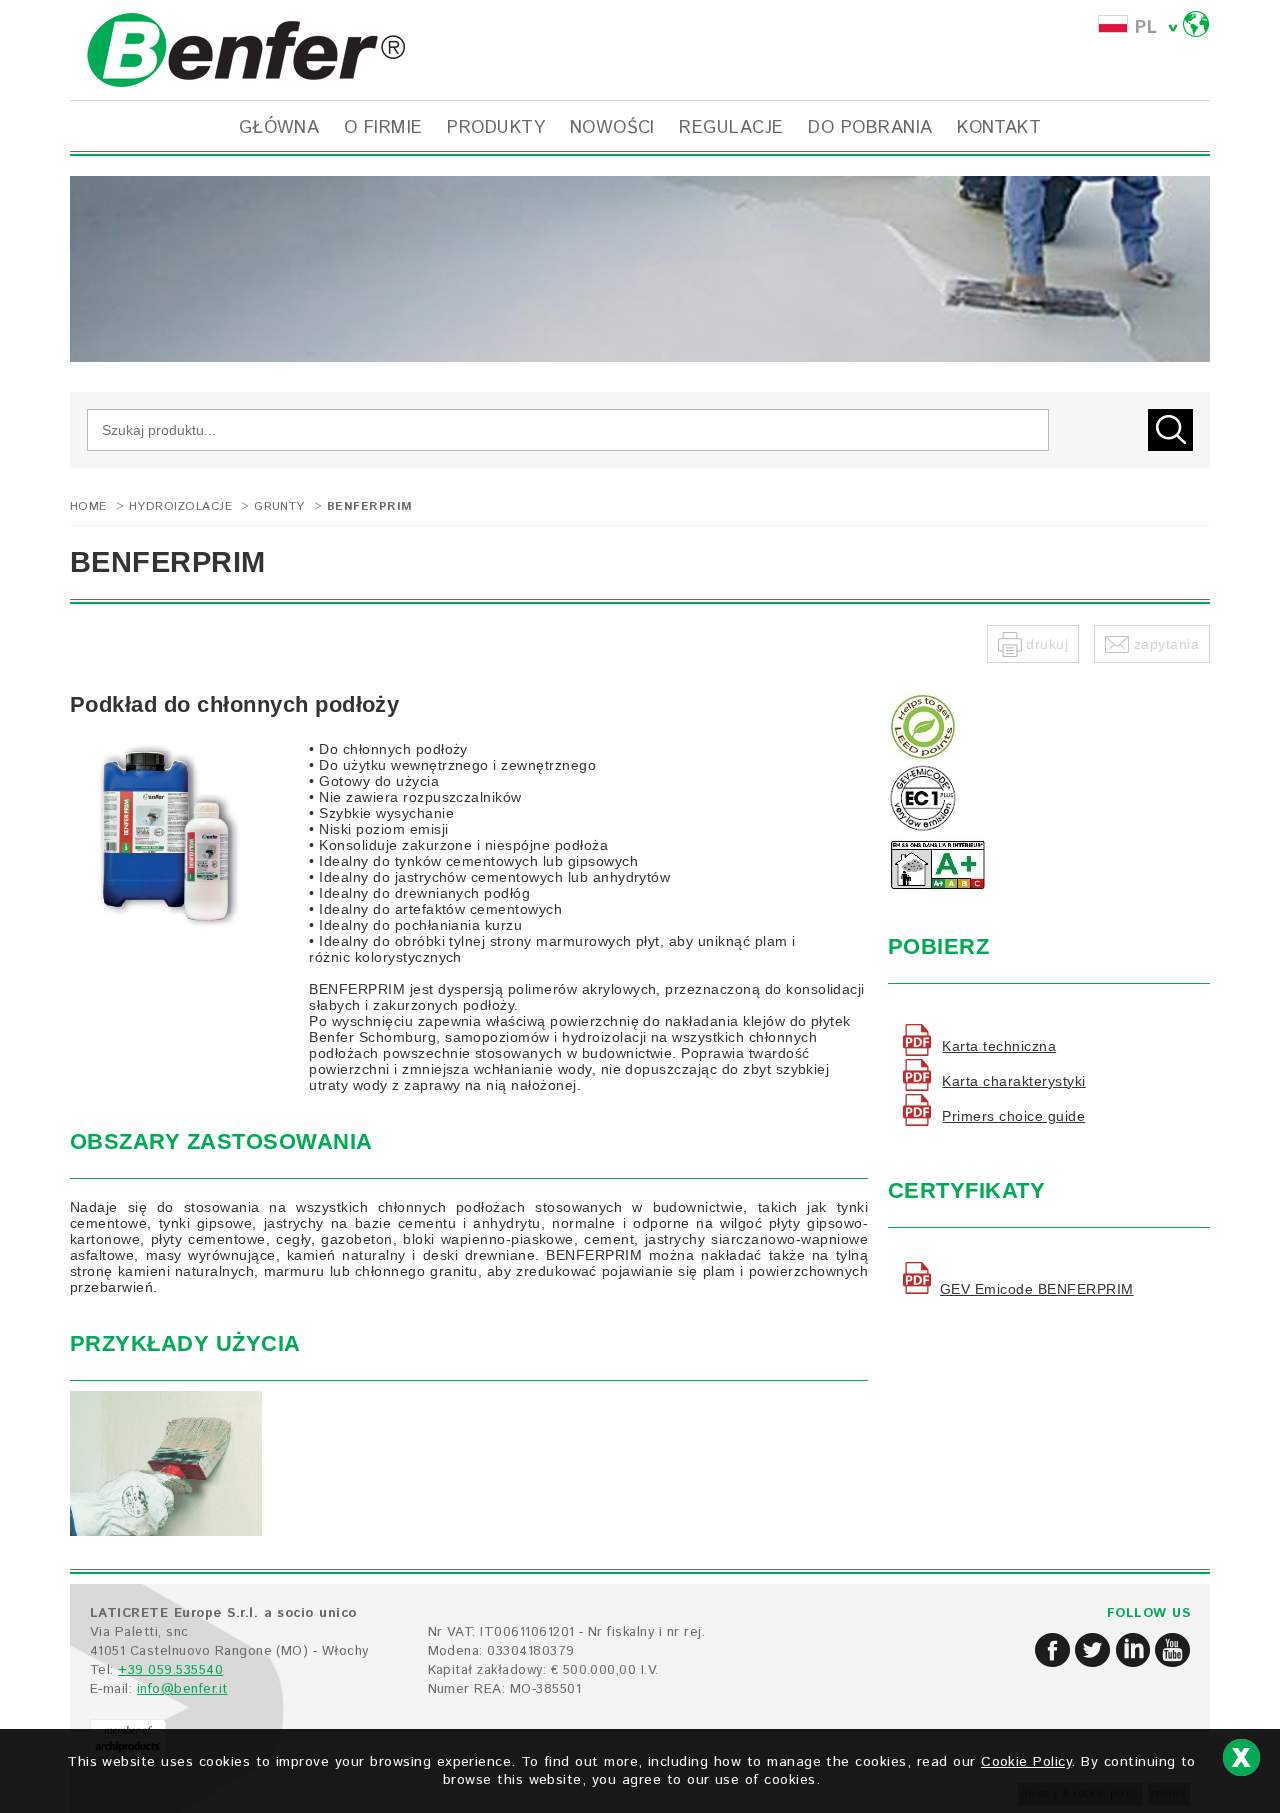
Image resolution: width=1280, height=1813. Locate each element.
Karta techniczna (999, 1046)
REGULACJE (731, 128)
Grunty (279, 506)
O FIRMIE (383, 128)
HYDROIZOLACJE (180, 506)
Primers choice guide (1013, 1116)
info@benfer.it (182, 1689)
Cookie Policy (1026, 1762)
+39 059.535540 (170, 1670)
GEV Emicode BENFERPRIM (1037, 1289)
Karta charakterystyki (1013, 1081)
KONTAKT (999, 128)
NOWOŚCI (612, 128)
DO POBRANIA (870, 128)
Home (88, 506)
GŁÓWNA (279, 128)
